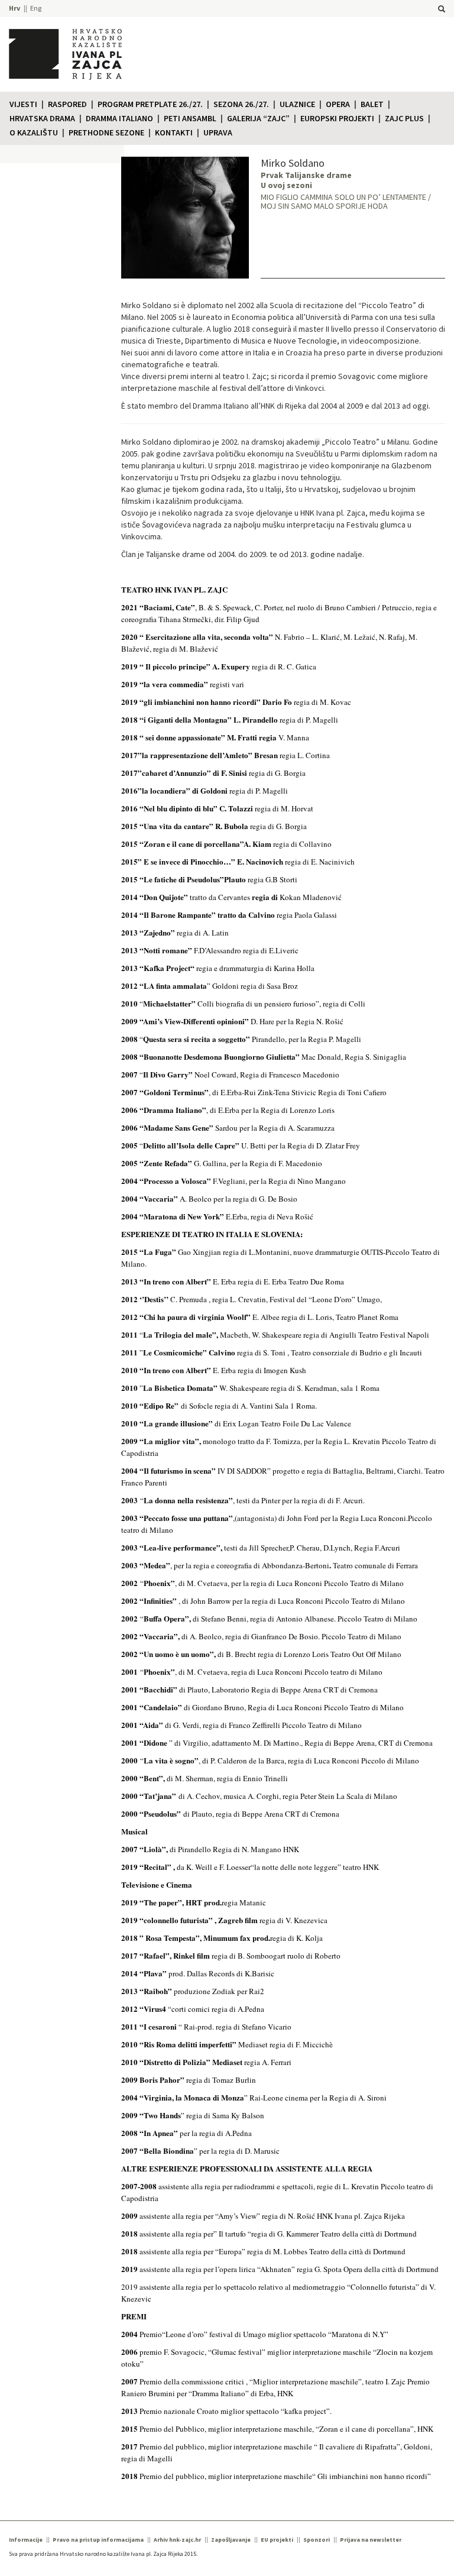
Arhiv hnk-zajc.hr (177, 2540)
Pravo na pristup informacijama (98, 2540)
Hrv (14, 8)
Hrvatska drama (42, 118)
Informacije (26, 2540)
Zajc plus (404, 118)
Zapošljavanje (231, 2540)
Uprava (218, 132)
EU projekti (277, 2540)
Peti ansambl (190, 118)
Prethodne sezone (106, 132)
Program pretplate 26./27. (150, 104)
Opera (338, 104)
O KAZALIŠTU (34, 132)
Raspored (67, 104)
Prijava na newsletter (371, 2540)
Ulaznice (297, 104)
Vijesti (23, 104)
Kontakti (174, 132)
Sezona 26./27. (241, 104)
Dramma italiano (119, 118)
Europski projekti (337, 118)
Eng (36, 8)
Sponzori (317, 2540)
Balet (372, 104)
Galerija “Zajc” (258, 118)
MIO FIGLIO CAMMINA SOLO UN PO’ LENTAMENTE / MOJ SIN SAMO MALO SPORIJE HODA (346, 201)
